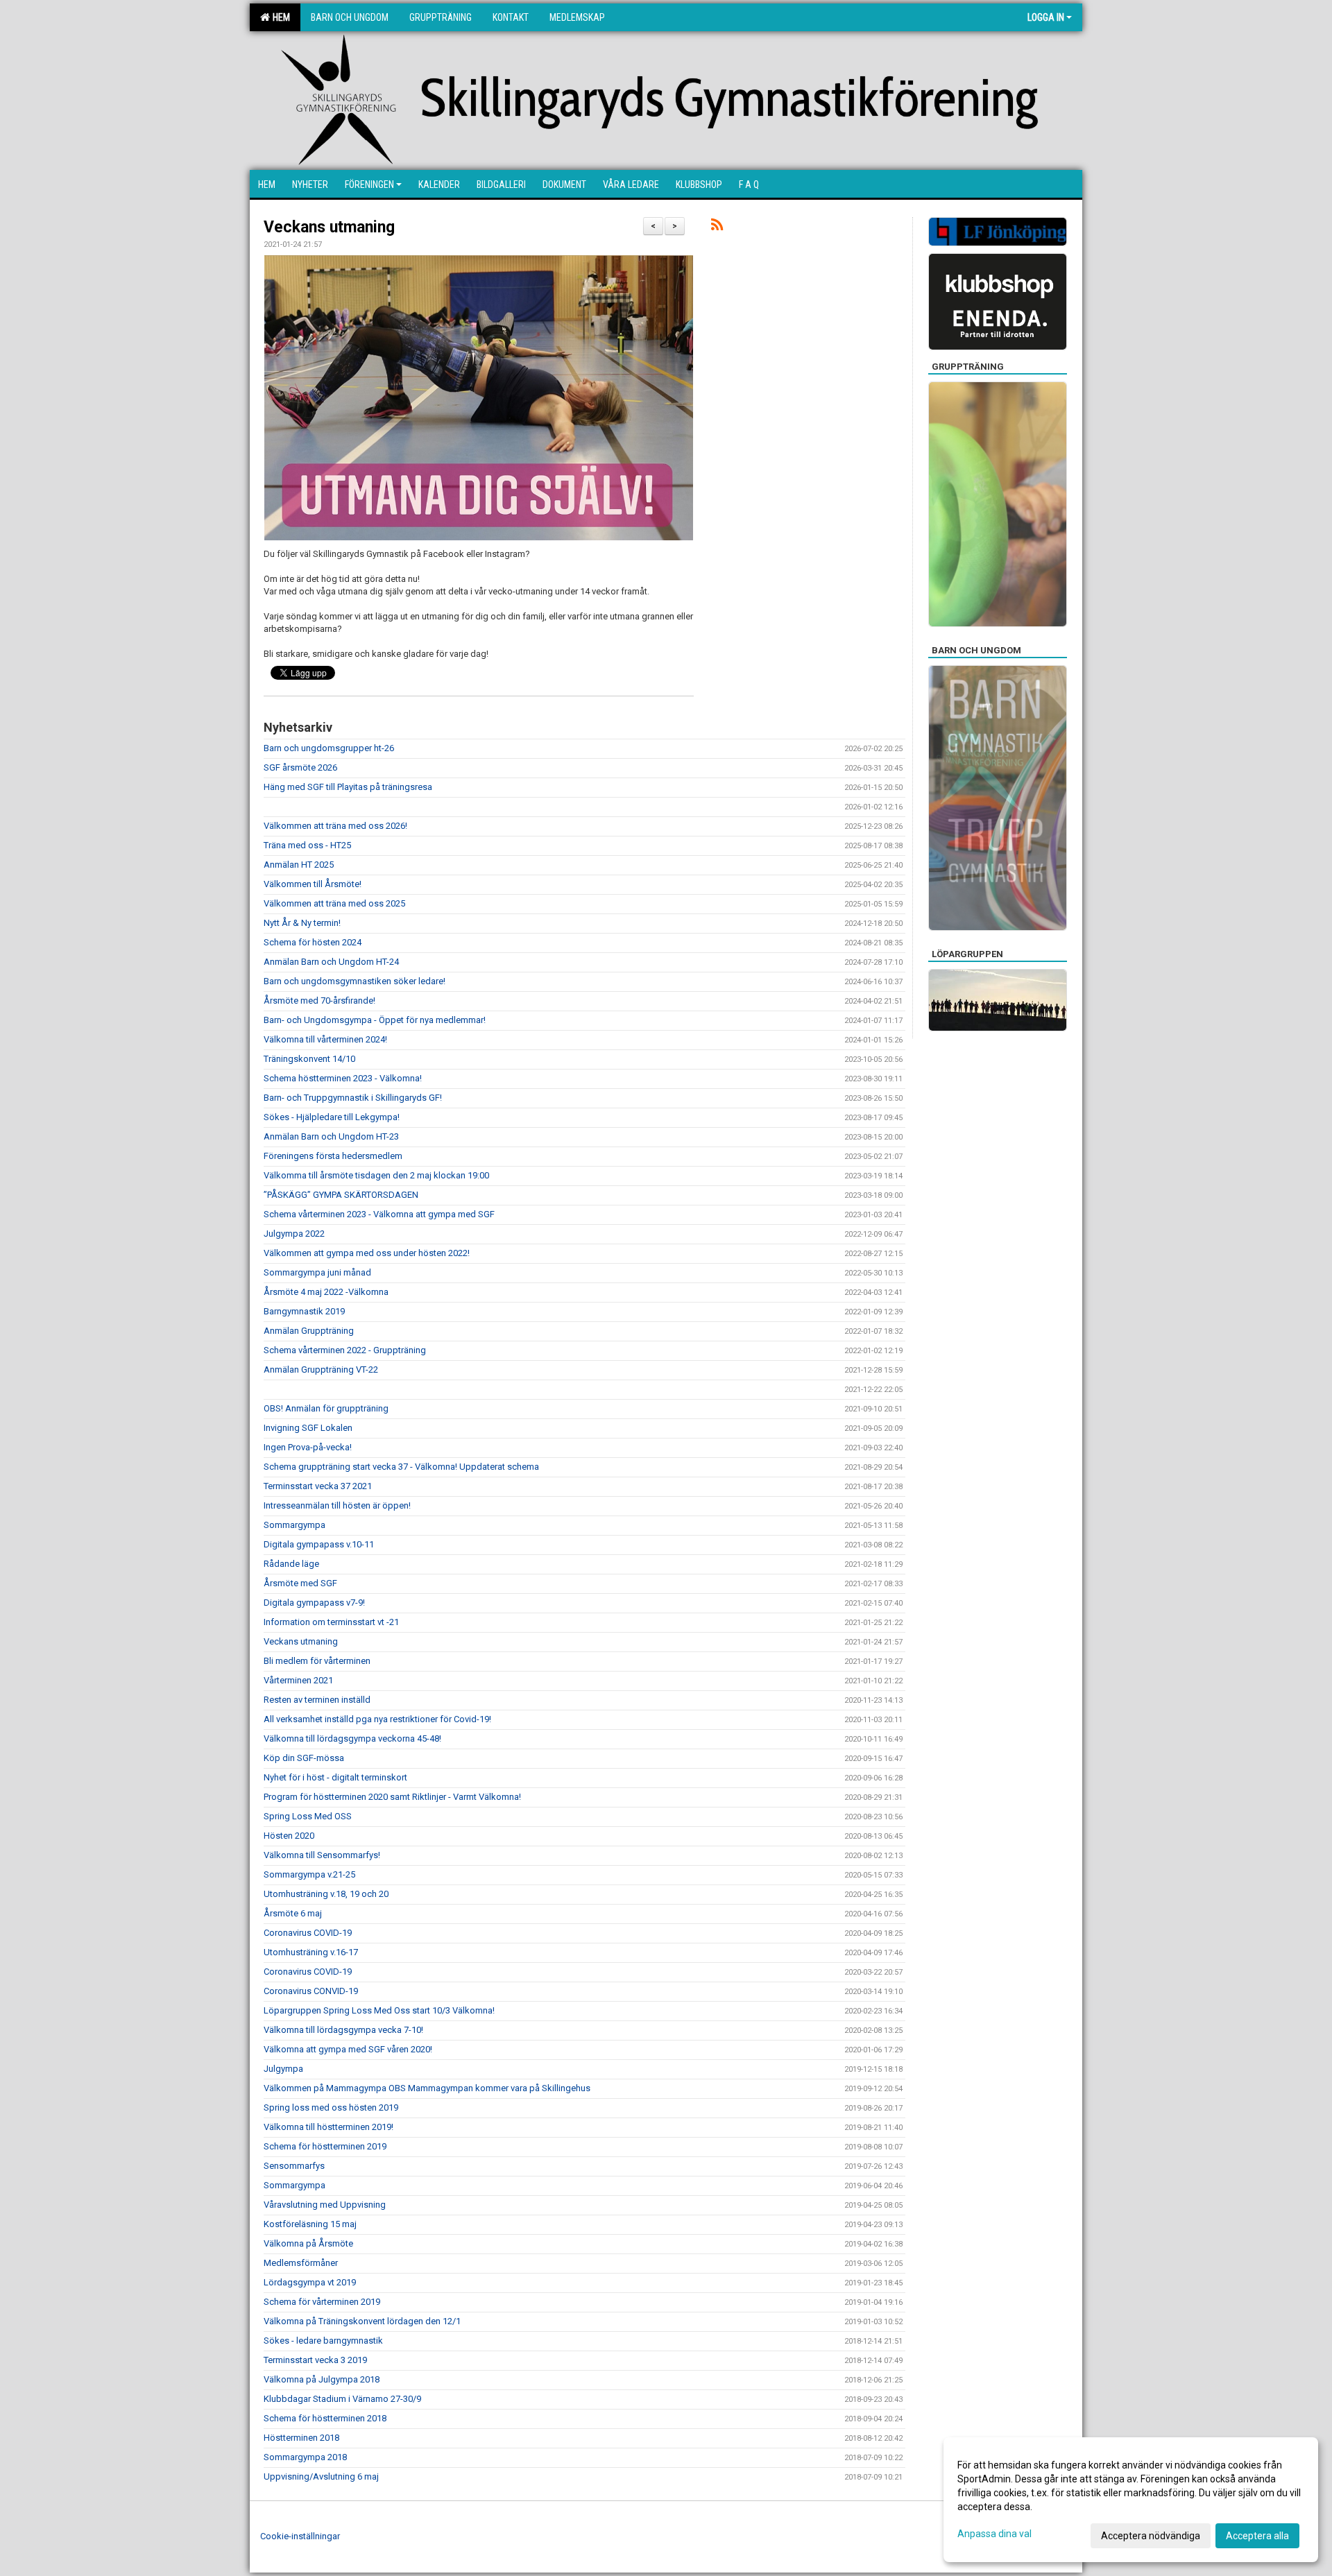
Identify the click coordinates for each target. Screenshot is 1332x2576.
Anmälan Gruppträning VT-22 (321, 1369)
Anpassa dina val (994, 2534)
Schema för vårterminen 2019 (322, 2302)
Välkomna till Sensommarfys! (322, 1855)
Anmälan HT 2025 (299, 865)
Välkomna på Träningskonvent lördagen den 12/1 (362, 2321)
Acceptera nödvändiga (1151, 2536)
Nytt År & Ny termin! (302, 923)
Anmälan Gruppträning (309, 1331)
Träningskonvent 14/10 (309, 1059)
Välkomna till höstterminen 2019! (328, 2127)
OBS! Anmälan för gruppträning (326, 1408)
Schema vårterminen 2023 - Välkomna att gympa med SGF (379, 1214)
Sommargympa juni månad (317, 1272)
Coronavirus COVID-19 (308, 1933)
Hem (279, 17)
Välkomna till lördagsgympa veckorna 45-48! (352, 1738)
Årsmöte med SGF (300, 1583)
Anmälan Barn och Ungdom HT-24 (331, 962)
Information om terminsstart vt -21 (331, 1622)
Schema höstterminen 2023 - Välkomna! (343, 1078)
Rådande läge (291, 1564)
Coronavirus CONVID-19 (311, 1991)
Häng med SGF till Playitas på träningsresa (348, 787)
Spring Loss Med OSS (308, 1816)
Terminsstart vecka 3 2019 (315, 2360)
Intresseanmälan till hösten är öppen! (337, 1505)
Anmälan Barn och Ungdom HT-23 (331, 1136)
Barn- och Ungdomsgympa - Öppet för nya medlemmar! (375, 1020)
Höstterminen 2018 (301, 2438)
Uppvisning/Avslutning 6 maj (321, 2476)
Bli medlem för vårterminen (317, 1661)
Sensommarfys (294, 2166)
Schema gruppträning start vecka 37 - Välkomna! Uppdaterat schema (401, 1467)
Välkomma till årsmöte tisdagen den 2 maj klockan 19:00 (376, 1175)
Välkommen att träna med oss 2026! (335, 826)
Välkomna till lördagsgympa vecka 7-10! (343, 2030)
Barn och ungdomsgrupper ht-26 (329, 748)
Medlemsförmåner (301, 2263)
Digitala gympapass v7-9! (314, 1603)
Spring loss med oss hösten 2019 (331, 2107)
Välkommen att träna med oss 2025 (334, 903)
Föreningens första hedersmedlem (333, 1156)
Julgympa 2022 (294, 1234)
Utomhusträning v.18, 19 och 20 (326, 1894)
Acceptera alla (1257, 2536)
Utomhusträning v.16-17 (311, 1952)
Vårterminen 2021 (298, 1680)
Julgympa (283, 2069)
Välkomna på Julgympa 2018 (322, 2379)
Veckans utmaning (329, 227)
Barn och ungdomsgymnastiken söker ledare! (355, 981)
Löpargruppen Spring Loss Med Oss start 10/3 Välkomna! (379, 2010)
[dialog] (1131, 2500)
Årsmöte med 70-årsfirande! (319, 1001)
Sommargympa (294, 1525)
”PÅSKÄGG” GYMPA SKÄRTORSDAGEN (341, 1195)
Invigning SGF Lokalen (308, 1428)
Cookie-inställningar (300, 2536)
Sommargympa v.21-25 (309, 1874)
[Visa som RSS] (717, 227)
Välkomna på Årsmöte (308, 2243)
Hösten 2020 (289, 1836)
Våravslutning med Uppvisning (325, 2205)
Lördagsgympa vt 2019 (310, 2282)
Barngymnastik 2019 (304, 1311)
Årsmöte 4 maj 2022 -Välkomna (326, 1292)
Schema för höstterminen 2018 (325, 2418)
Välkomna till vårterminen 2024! (325, 1039)
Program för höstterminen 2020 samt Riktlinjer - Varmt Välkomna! (392, 1797)
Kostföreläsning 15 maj (310, 2224)
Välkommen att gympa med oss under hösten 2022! (367, 1253)
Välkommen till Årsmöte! (313, 884)
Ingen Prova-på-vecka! (308, 1447)
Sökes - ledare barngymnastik (323, 2341)
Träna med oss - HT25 (307, 845)
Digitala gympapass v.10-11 (319, 1544)
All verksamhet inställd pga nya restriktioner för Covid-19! (377, 1719)
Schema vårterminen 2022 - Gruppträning (345, 1350)
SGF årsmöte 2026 (300, 767)
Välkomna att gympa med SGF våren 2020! (348, 2049)
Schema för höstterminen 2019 (325, 2146)
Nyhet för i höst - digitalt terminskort (335, 1777)
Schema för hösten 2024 (313, 942)
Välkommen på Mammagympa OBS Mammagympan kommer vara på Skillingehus (427, 2088)
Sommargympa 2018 (305, 2457)
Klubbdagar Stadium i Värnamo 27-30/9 (342, 2399)
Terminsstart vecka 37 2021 (318, 1486)
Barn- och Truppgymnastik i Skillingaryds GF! (353, 1098)
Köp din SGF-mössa (304, 1758)
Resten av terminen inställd (317, 1700)
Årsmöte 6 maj (293, 1913)
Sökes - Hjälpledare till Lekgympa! (332, 1117)
